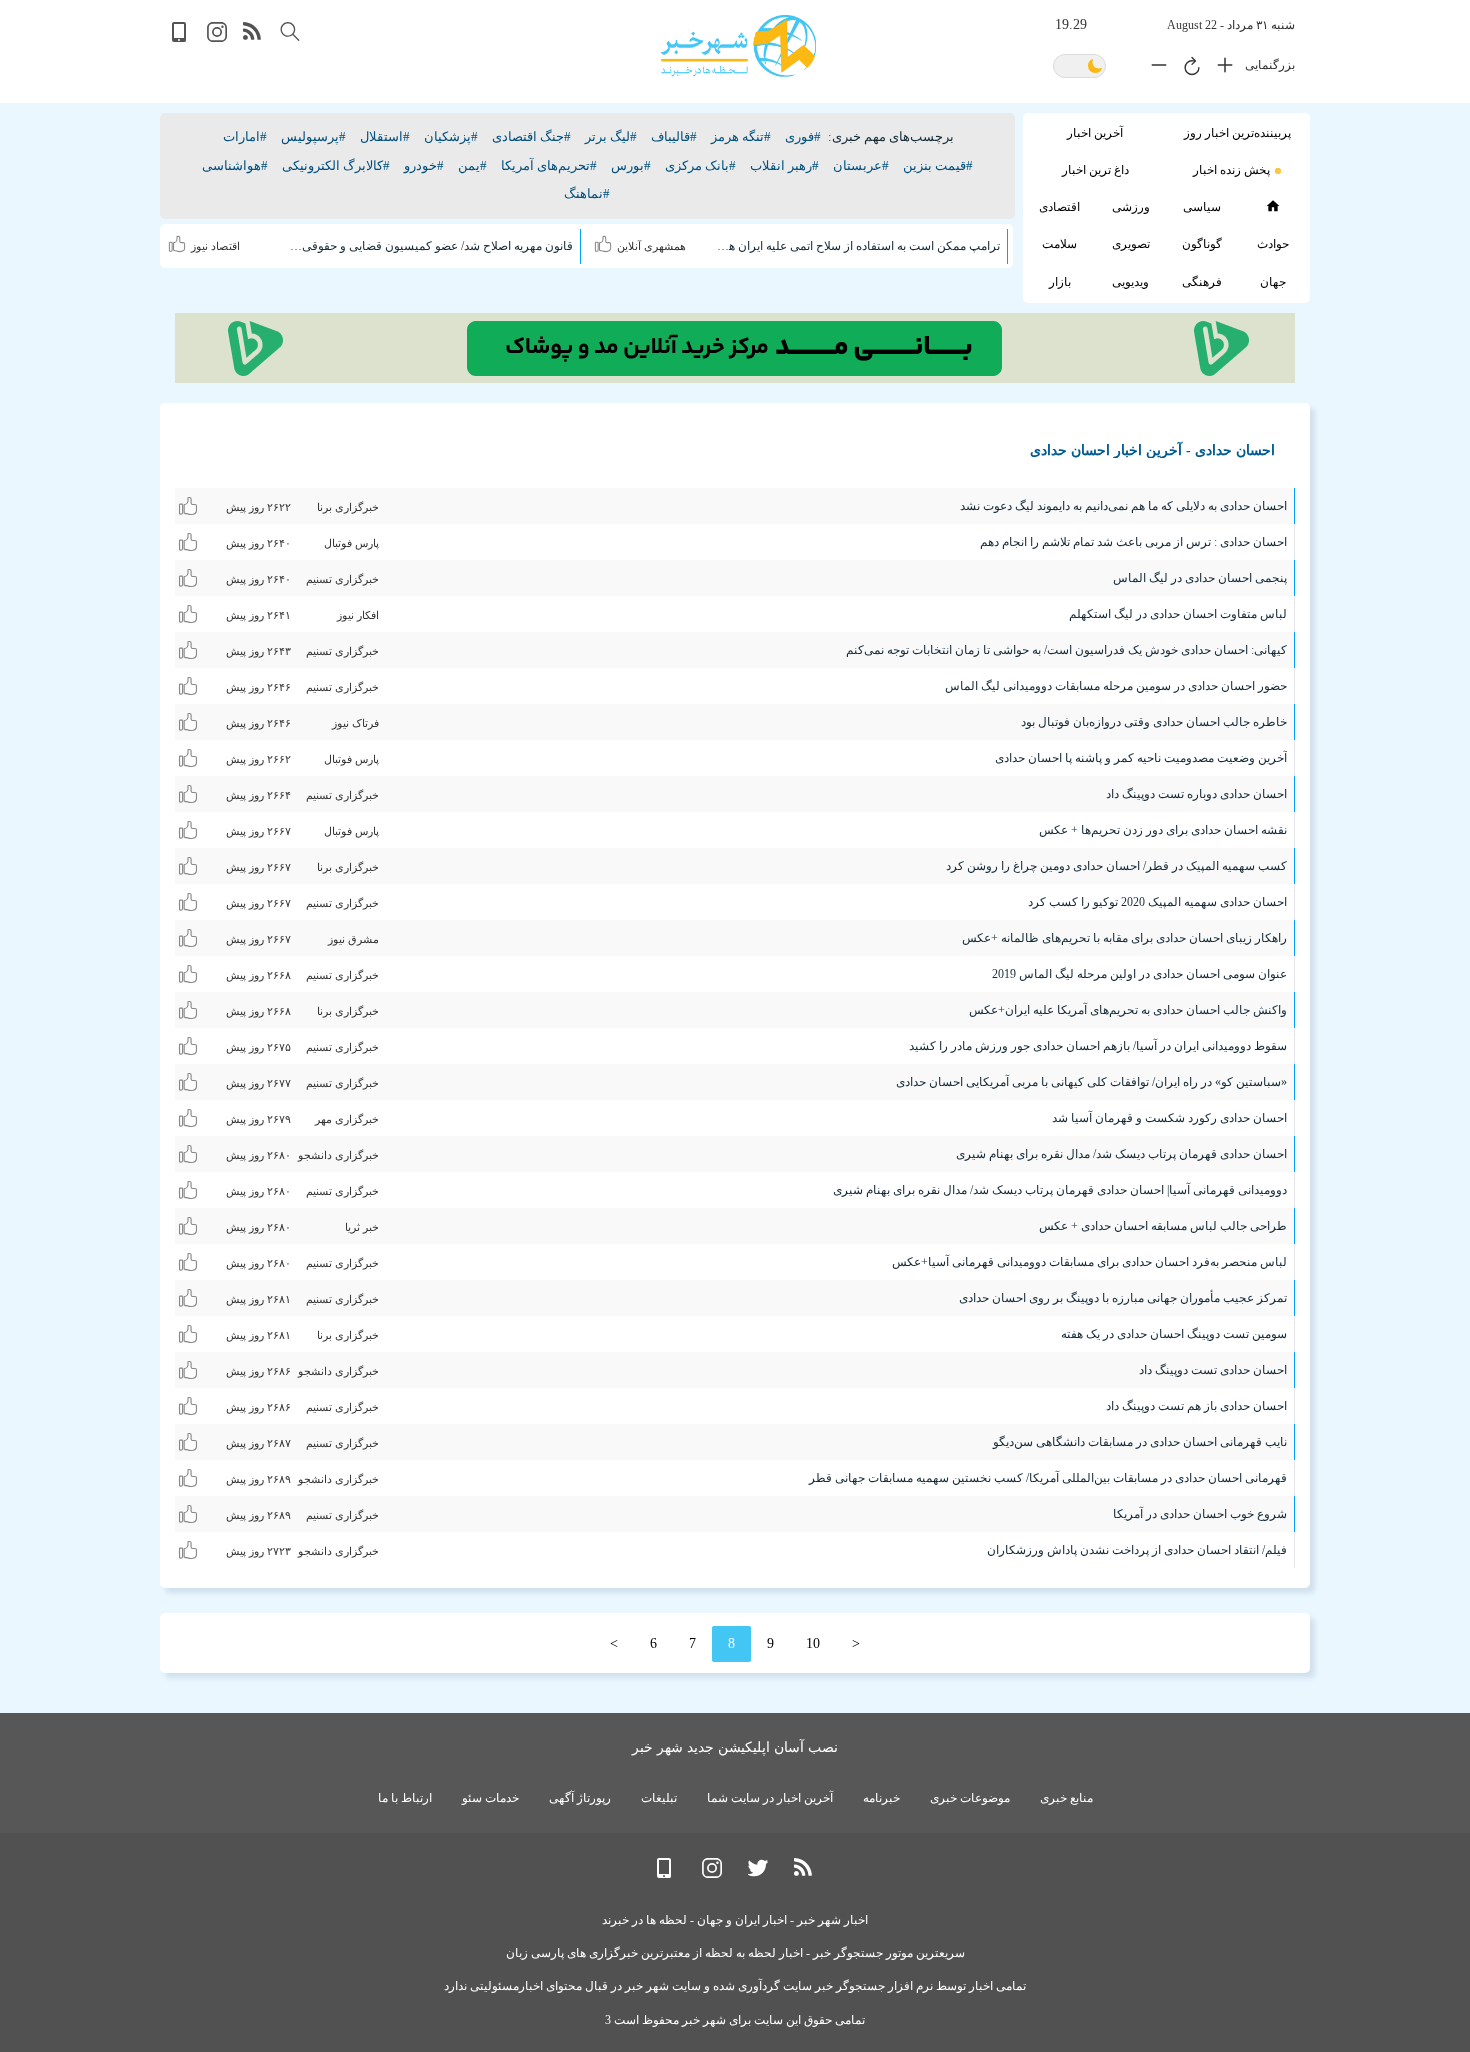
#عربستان (861, 165)
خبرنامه (881, 1798)
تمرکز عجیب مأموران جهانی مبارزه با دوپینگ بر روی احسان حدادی (1123, 1298)
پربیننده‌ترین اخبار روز (1237, 133)
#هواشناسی (235, 165)
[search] (290, 31)
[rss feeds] (253, 37)
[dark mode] (1079, 67)
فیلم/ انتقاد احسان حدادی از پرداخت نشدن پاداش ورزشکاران (1137, 1550)
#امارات (245, 136)
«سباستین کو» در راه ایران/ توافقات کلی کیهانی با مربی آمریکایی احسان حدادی (1091, 1082)
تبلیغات (659, 1798)
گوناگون (1202, 244)
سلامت (1059, 244)
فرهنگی (1202, 282)
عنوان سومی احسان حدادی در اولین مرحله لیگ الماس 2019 (1139, 974)
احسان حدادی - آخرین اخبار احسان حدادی (1152, 450)
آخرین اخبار (1095, 133)
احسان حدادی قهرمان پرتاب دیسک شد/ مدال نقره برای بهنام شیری (1121, 1154)
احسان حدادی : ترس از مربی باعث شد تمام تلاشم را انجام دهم (1133, 542)
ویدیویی (1130, 282)
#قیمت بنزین (938, 165)
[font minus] (1154, 69)
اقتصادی (1059, 207)
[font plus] (1220, 69)
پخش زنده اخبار (1231, 170)
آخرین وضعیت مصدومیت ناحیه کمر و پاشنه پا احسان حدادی (1141, 758)
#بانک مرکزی (700, 165)
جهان (1273, 282)
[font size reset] (1187, 69)
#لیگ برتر (611, 136)
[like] (605, 241)
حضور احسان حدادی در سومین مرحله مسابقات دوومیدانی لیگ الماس (1116, 686)
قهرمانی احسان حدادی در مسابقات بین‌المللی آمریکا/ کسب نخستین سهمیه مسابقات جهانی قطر (1048, 1478)
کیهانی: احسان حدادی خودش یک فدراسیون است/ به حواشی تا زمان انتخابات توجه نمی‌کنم (1066, 650)
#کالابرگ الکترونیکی (336, 165)
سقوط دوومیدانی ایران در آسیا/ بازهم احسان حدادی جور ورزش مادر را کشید (1098, 1046)
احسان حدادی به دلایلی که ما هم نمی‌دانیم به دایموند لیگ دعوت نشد (1123, 506)
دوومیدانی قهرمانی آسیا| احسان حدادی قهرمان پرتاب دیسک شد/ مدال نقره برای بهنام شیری (1060, 1190)
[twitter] (758, 1873)
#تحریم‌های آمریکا (549, 165)
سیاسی (1202, 207)
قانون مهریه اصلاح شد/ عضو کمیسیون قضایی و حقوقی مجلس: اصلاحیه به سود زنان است (432, 246)
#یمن (472, 165)
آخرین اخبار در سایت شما (770, 1798)
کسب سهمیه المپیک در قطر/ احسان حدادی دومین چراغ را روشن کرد (1116, 866)
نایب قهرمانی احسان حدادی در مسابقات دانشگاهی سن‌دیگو (1140, 1442)
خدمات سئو (490, 1798)
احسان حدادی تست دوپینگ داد (1213, 1370)
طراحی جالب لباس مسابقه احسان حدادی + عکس (1163, 1226)
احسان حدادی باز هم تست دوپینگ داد (1196, 1406)
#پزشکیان (451, 136)
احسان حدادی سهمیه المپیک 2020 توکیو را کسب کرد (1157, 902)
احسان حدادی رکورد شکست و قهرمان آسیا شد (1169, 1118)
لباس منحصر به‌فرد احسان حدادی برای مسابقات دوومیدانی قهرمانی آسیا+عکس (1089, 1262)
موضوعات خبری (970, 1798)
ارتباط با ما (405, 1798)
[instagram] (217, 37)
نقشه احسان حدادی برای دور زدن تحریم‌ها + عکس (1163, 830)
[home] (1272, 206)
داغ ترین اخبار (1095, 170)
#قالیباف (674, 136)
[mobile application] (181, 37)
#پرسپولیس (313, 136)
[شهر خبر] (738, 46)
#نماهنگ (587, 193)
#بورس (631, 165)
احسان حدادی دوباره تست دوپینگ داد (1196, 794)
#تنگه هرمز (741, 136)
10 (813, 1643)
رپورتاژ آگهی (580, 1798)
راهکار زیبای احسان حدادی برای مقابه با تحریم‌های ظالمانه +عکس (1124, 938)
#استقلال (385, 136)
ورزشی (1131, 207)
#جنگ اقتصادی (531, 136)
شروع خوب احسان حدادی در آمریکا (1200, 1514)
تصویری (1131, 244)
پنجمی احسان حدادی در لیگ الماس (1200, 578)
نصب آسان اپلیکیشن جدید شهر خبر (735, 1747)
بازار (1060, 282)
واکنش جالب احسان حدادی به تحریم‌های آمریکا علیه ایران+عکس (1128, 1010)
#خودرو (424, 165)
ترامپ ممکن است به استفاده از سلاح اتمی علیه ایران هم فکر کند (858, 246)
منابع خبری (1066, 1798)
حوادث (1273, 244)
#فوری (803, 136)
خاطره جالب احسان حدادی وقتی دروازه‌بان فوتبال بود (1154, 722)
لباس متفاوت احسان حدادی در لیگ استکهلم (1178, 614)
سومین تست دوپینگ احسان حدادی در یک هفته (1174, 1334)
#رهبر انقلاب (784, 165)
